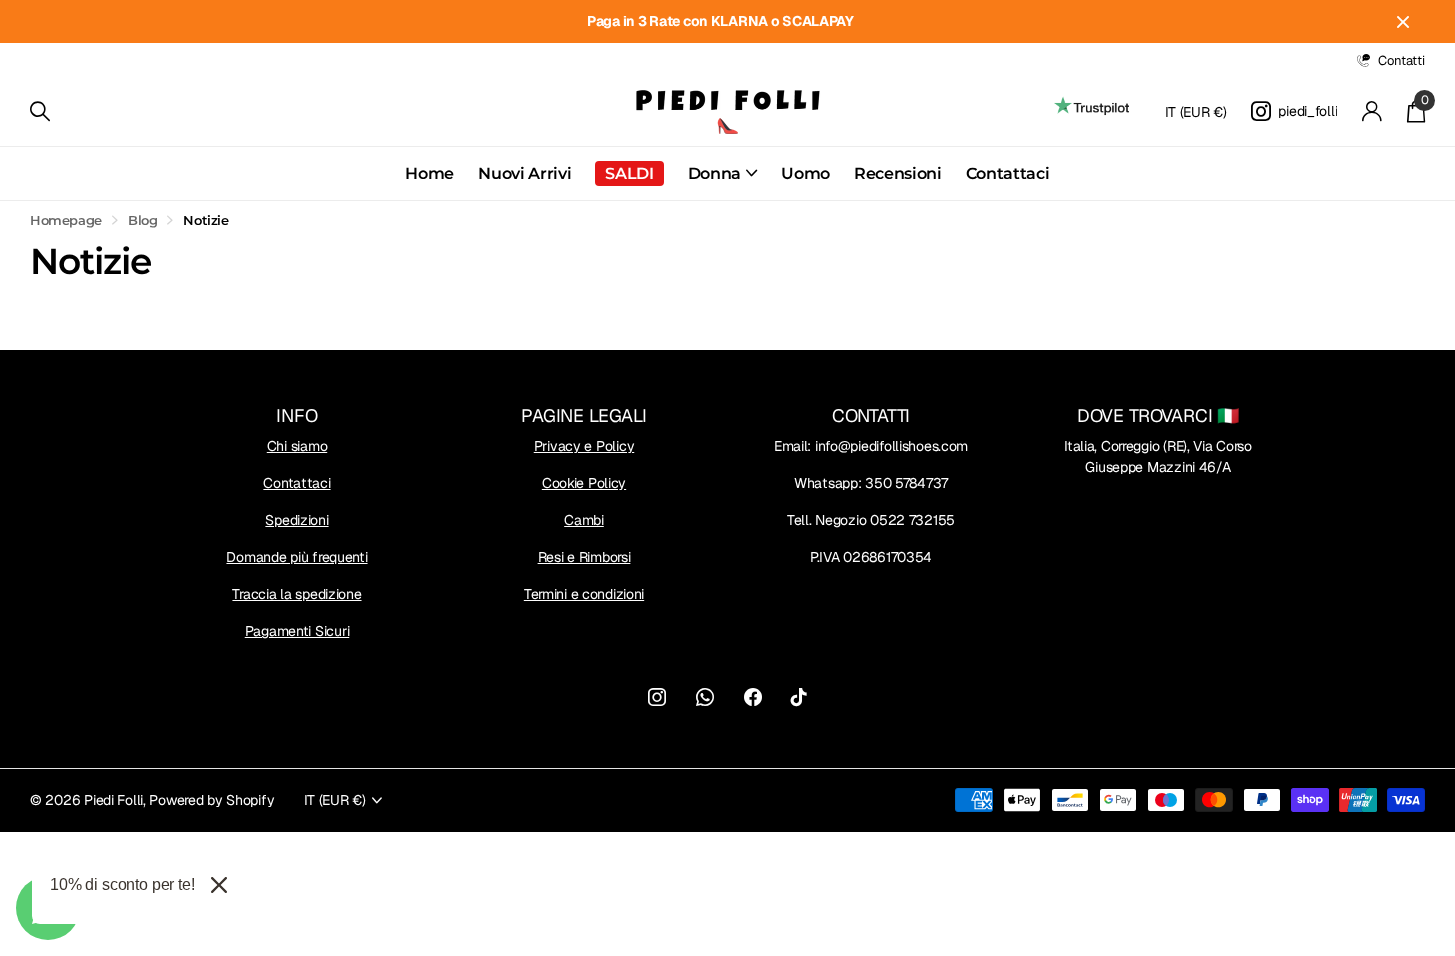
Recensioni (898, 173)
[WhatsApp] (705, 697)
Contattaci (1008, 173)
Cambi (584, 520)
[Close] (219, 884)
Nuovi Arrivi (524, 173)
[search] (40, 111)
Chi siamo (297, 446)
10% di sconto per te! (122, 884)
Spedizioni (296, 520)
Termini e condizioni (584, 594)
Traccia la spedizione (296, 594)
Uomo (805, 173)
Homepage (66, 220)
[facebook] (753, 697)
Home (429, 173)
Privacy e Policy (584, 446)
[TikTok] (799, 697)
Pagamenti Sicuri (297, 631)
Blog (142, 220)
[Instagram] (657, 697)
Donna (714, 173)
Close (1403, 21)
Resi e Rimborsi (584, 557)
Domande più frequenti (296, 557)
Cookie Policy (584, 483)
